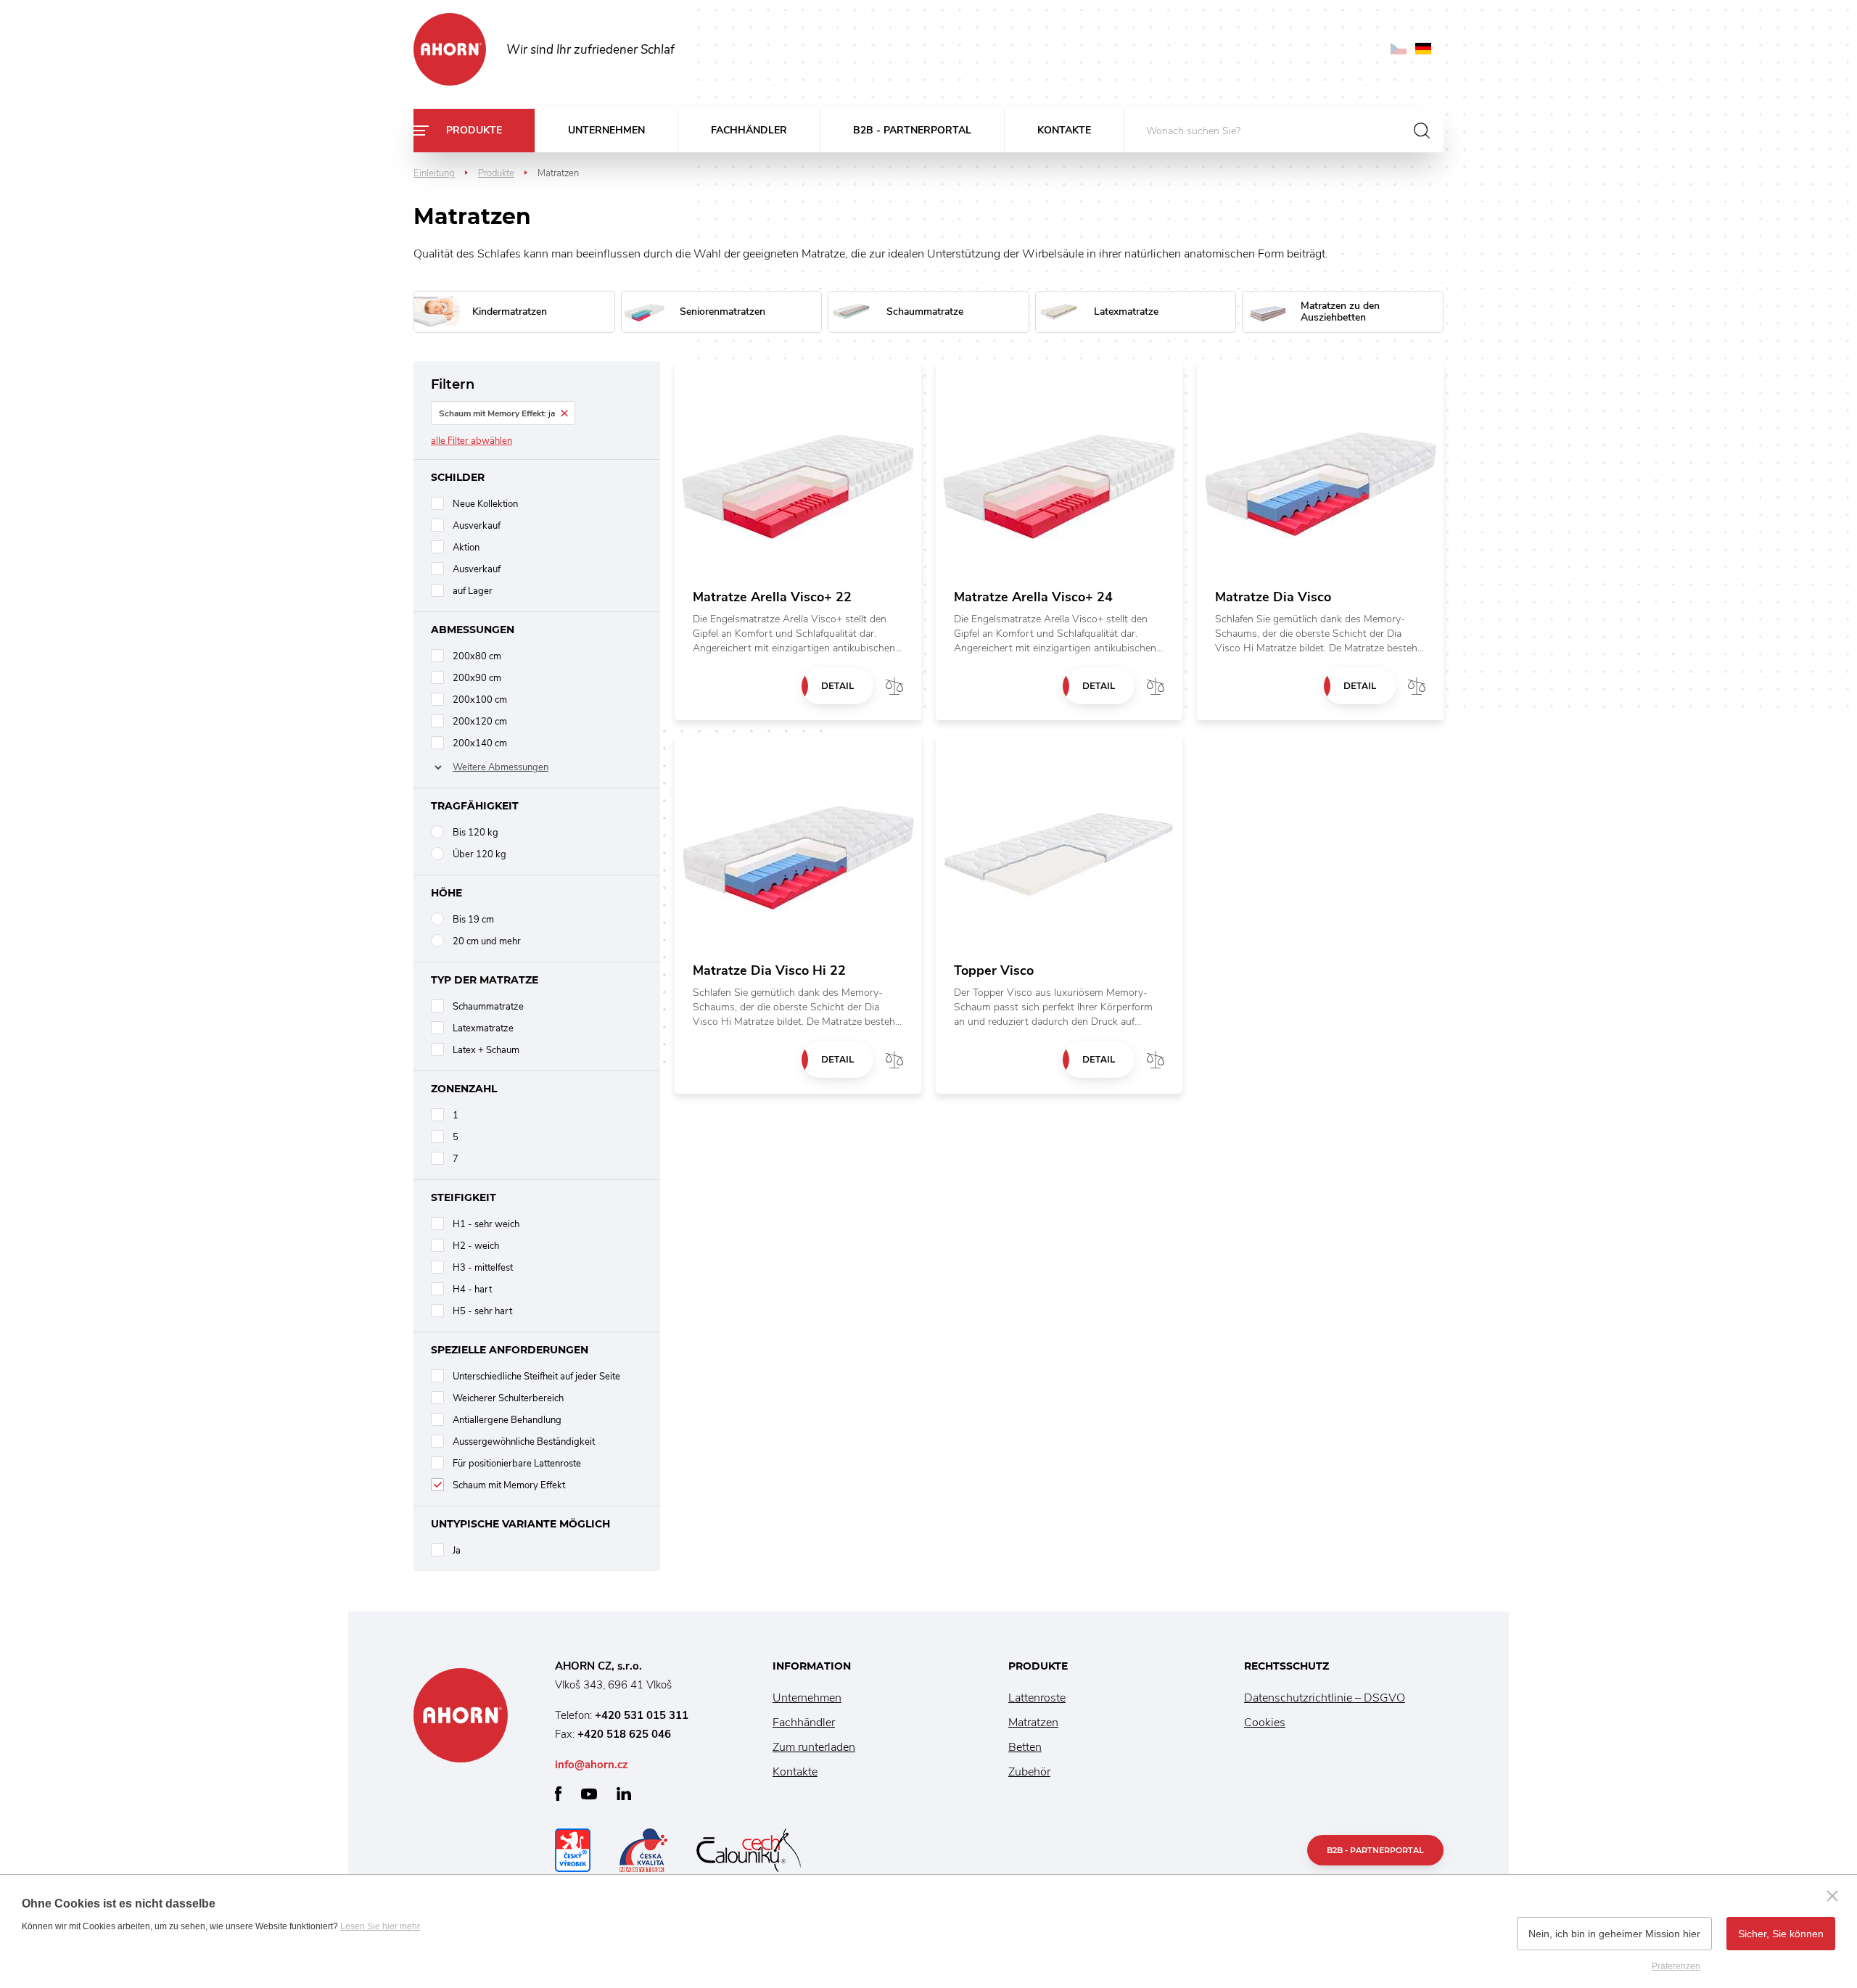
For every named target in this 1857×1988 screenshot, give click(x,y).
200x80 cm (477, 656)
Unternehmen (606, 130)
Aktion (466, 548)
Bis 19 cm (473, 920)
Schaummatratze (488, 1007)
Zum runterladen (814, 1747)
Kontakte (1064, 130)
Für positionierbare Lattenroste (517, 1464)
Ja (457, 1551)
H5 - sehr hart (482, 1311)
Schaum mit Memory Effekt (509, 1485)
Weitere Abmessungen (501, 767)
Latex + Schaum (486, 1050)
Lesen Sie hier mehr (380, 1926)
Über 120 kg (479, 854)
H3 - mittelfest (483, 1268)
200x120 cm (480, 722)
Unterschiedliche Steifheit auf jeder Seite (536, 1377)
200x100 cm (480, 700)
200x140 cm (480, 743)
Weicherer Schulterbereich (508, 1398)
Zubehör (1029, 1772)
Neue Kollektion (485, 504)
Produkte (474, 130)
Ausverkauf (477, 526)
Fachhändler (749, 130)
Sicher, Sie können (1781, 1934)
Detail (837, 686)
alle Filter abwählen (472, 441)
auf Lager (473, 591)
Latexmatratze (483, 1028)
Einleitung (434, 173)
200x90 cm (477, 678)
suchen (1422, 131)
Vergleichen (894, 686)
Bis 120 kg (475, 833)
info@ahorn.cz (592, 1765)
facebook (558, 1794)
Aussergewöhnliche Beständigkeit (524, 1442)
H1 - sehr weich (486, 1224)
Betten (1025, 1747)
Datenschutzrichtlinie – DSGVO (1325, 1698)
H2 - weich (476, 1246)
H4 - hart (472, 1290)
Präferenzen (1676, 1966)
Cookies (1265, 1723)
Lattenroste (1037, 1698)
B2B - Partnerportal (912, 130)
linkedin (624, 1794)
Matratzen (1033, 1723)
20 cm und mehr (487, 941)
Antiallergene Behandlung (507, 1420)
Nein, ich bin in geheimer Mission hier (1614, 1934)
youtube (589, 1794)
